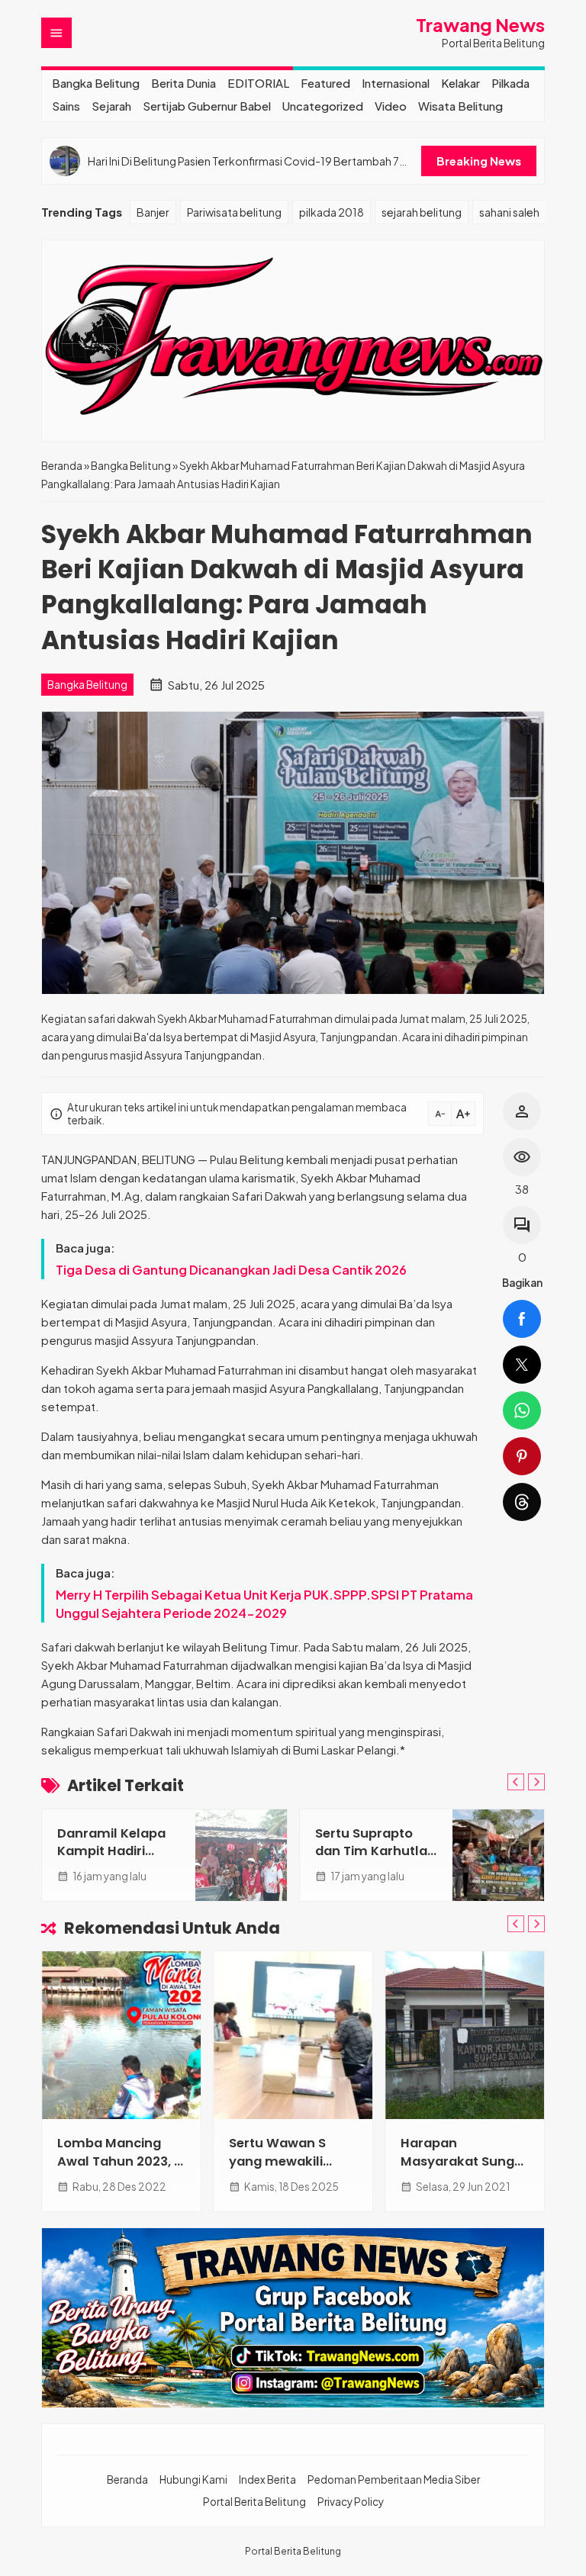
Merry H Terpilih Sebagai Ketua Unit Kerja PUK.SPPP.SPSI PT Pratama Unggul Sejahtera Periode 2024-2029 (264, 1604)
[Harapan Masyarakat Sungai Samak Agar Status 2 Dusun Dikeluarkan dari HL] (465, 2035)
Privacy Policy (351, 2502)
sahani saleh (509, 212)
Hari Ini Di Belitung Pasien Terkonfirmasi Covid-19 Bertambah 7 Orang (243, 161)
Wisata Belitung (460, 106)
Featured (325, 83)
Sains (66, 106)
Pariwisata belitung (234, 212)
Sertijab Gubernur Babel (207, 106)
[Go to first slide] (536, 1782)
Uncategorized (323, 106)
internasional (396, 83)
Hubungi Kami (193, 2480)
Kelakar (460, 83)
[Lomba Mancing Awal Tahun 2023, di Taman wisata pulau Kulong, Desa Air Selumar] (121, 2035)
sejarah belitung (422, 212)
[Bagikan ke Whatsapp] (522, 1410)
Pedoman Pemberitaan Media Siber (394, 2480)
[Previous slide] (516, 1782)
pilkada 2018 (332, 212)
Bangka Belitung (96, 83)
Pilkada (510, 83)
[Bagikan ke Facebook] (522, 1319)
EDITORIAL (258, 83)
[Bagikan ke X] (522, 1365)
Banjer (153, 212)
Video (391, 106)
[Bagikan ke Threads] (522, 1502)
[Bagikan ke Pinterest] (522, 1456)
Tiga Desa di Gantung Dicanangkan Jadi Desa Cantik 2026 (231, 1270)
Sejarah (111, 106)
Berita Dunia (184, 83)
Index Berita (267, 2480)
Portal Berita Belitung (254, 2502)
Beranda (127, 2480)
